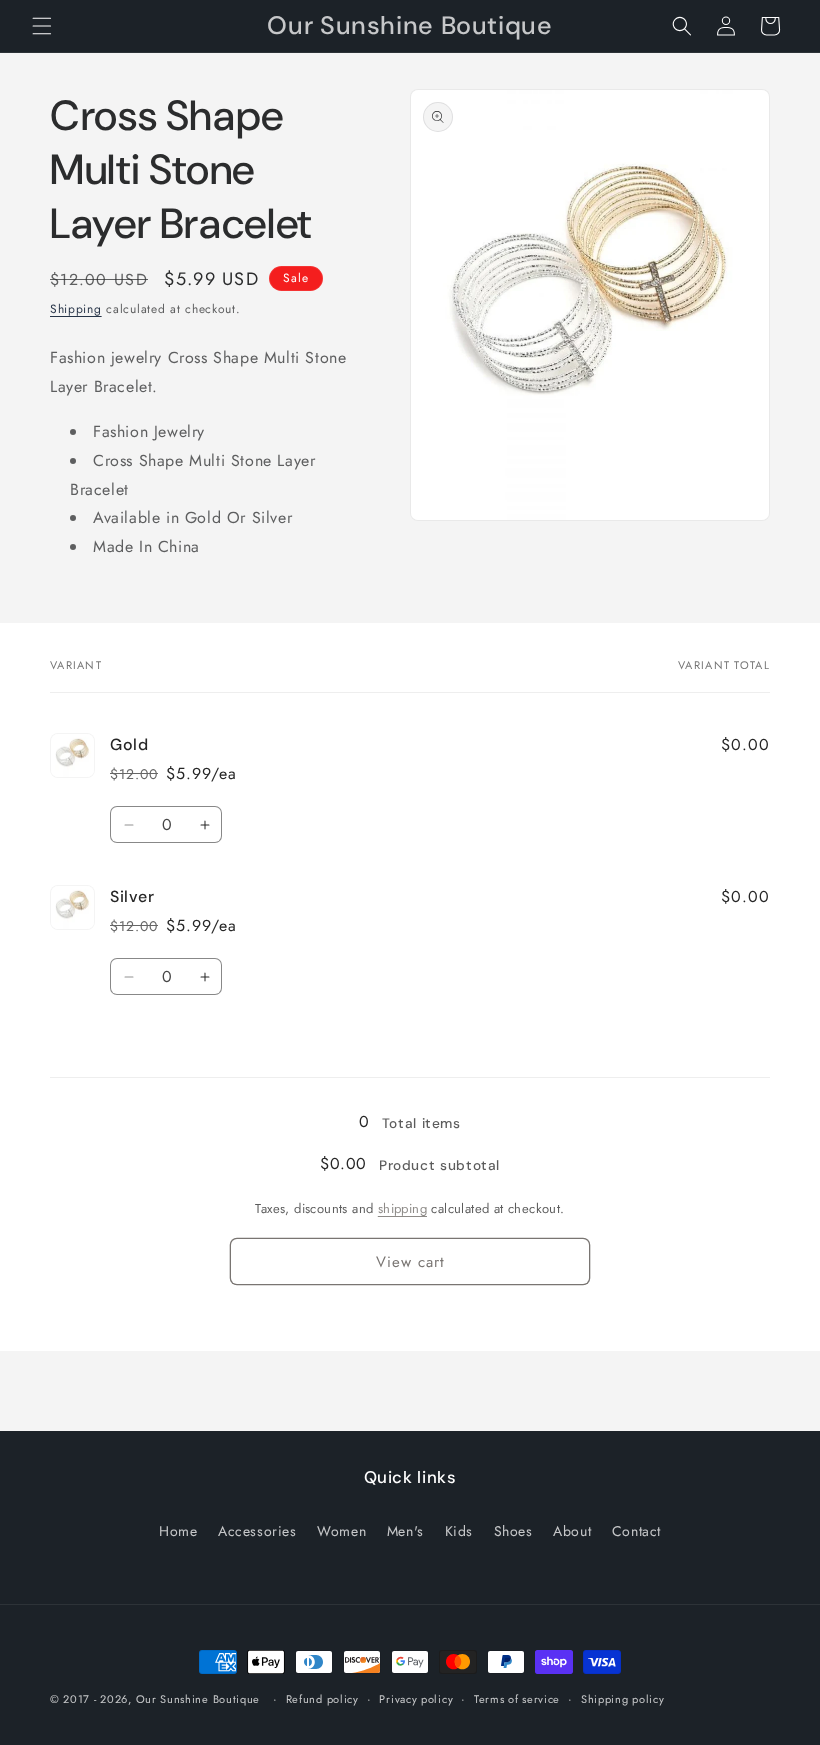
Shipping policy (623, 1699)
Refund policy (322, 1699)
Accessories (257, 1531)
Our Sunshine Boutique (198, 1699)
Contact (636, 1531)
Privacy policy (416, 1699)
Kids (459, 1531)
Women (341, 1531)
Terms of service (517, 1699)
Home (178, 1531)
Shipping (76, 309)
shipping (402, 1208)
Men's (405, 1531)
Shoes (513, 1531)
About (572, 1531)
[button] (42, 26)
